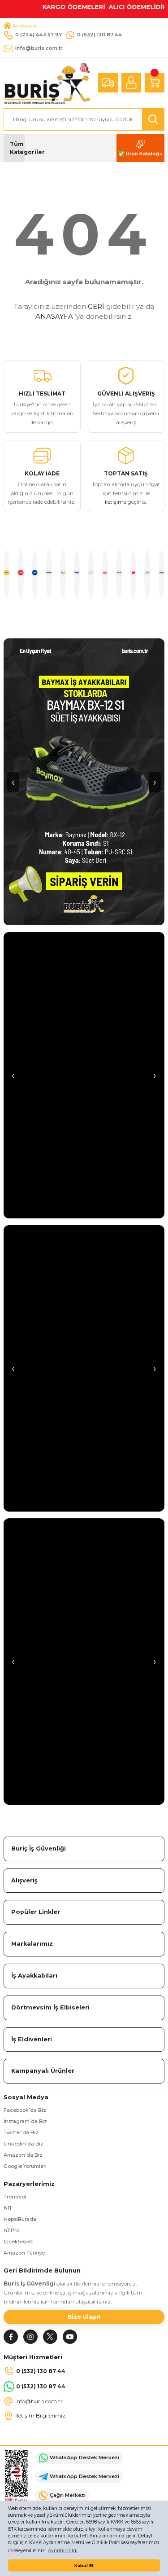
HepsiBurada (20, 2219)
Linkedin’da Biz (24, 2144)
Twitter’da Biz (21, 2132)
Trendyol (15, 2197)
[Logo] (47, 82)
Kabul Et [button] (84, 2565)
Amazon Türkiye (24, 2253)
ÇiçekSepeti (19, 2242)
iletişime (116, 502)
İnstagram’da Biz (25, 2121)
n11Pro (11, 2230)
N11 (7, 2208)
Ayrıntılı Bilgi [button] (63, 2551)
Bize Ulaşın (84, 2317)
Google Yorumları (25, 2166)
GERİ (96, 306)
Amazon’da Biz (23, 2155)
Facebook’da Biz (25, 2110)
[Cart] (155, 83)
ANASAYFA (54, 316)
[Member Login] (131, 83)
